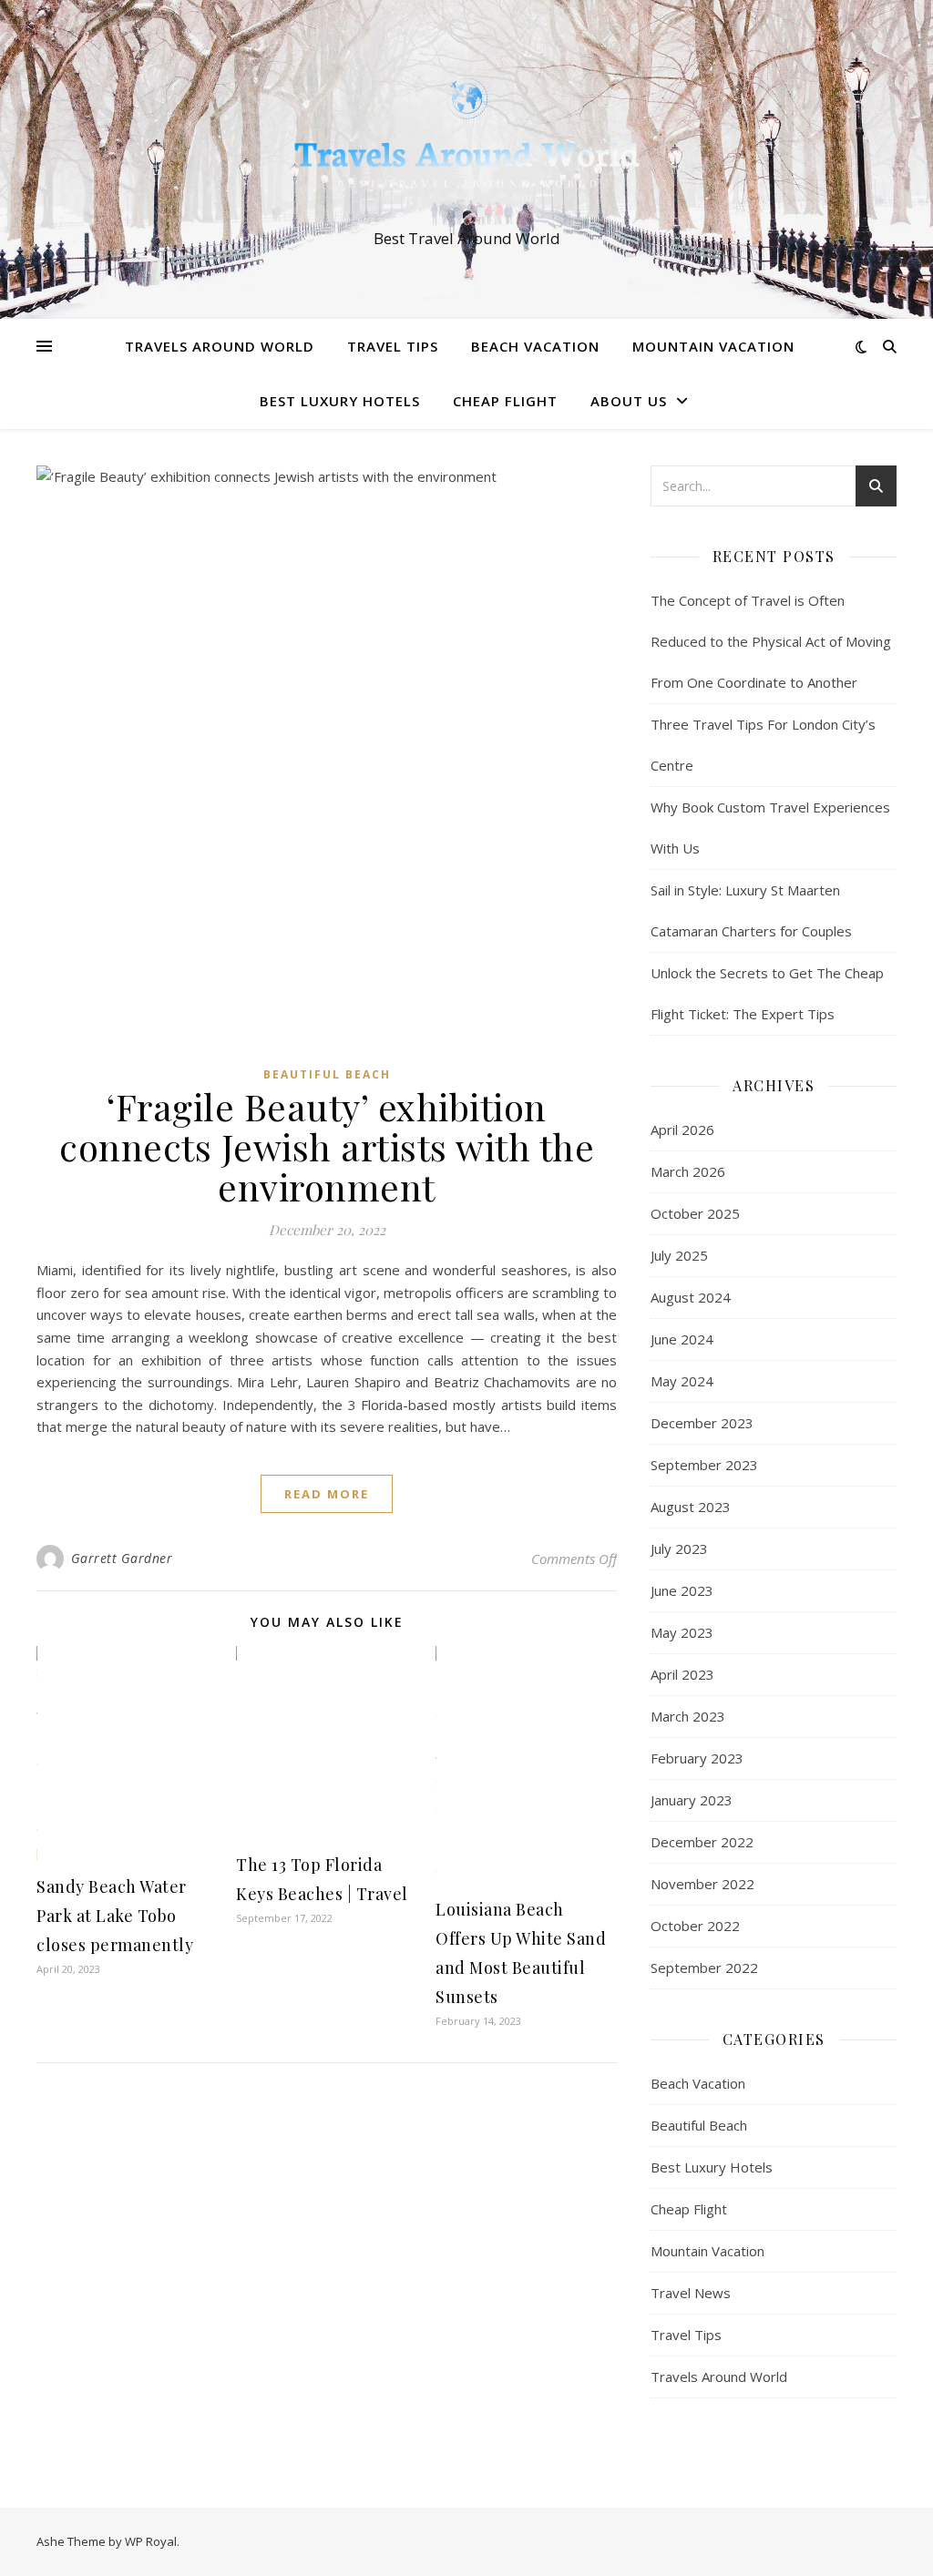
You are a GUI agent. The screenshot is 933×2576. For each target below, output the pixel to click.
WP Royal (151, 2541)
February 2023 (697, 1758)
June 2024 (682, 1339)
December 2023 (702, 1423)
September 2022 (704, 1968)
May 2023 (682, 1632)
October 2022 (695, 1926)
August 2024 (691, 1297)
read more (327, 1494)
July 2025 (679, 1255)
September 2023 (704, 1465)
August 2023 (691, 1507)
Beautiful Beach (327, 1074)
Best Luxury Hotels (340, 401)
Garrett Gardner (122, 1558)
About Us (629, 401)
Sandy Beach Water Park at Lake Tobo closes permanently (115, 1916)
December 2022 (702, 1842)
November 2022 (702, 1884)
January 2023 (692, 1800)
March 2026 (688, 1171)
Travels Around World (220, 346)
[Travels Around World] (466, 143)
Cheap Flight (505, 401)
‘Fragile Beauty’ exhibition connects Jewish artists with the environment (327, 1146)
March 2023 (688, 1716)
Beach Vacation (535, 346)
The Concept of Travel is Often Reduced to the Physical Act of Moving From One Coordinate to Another (771, 641)
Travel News (691, 2293)
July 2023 (679, 1549)
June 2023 (682, 1590)
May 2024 (682, 1381)
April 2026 (682, 1130)
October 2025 (695, 1213)
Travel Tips (393, 346)
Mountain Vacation (713, 346)
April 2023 (682, 1674)
